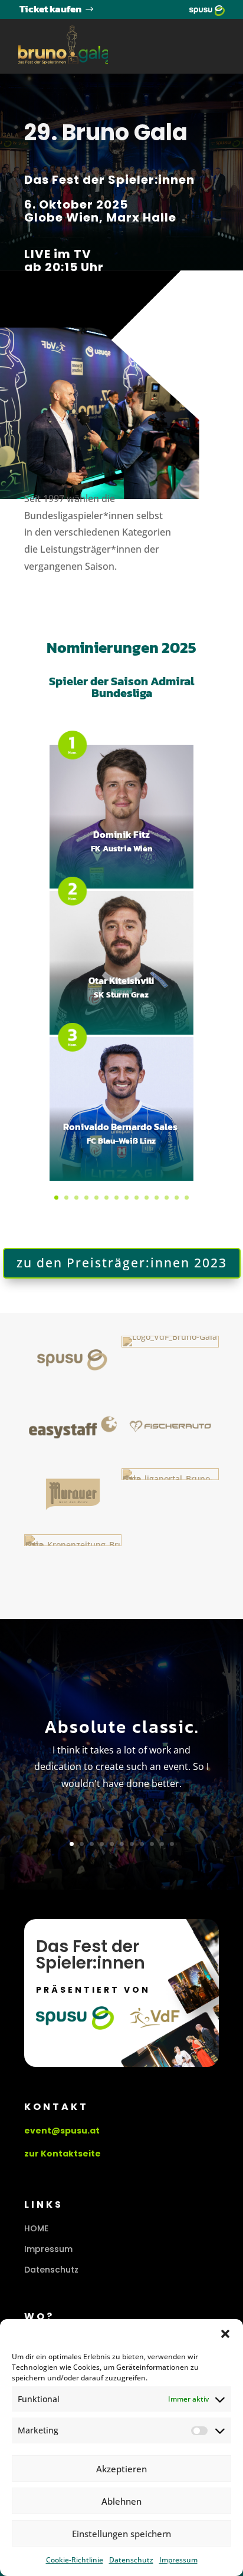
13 (177, 1198)
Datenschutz (131, 2560)
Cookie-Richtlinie (75, 2560)
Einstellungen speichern (121, 2534)
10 (147, 1198)
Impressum (178, 2560)
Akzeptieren (121, 2469)
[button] (225, 2334)
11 (157, 1198)
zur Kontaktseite (63, 2154)
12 (167, 1198)
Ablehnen (121, 2501)
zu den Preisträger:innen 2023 (122, 1263)
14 (187, 1198)
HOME (36, 2228)
